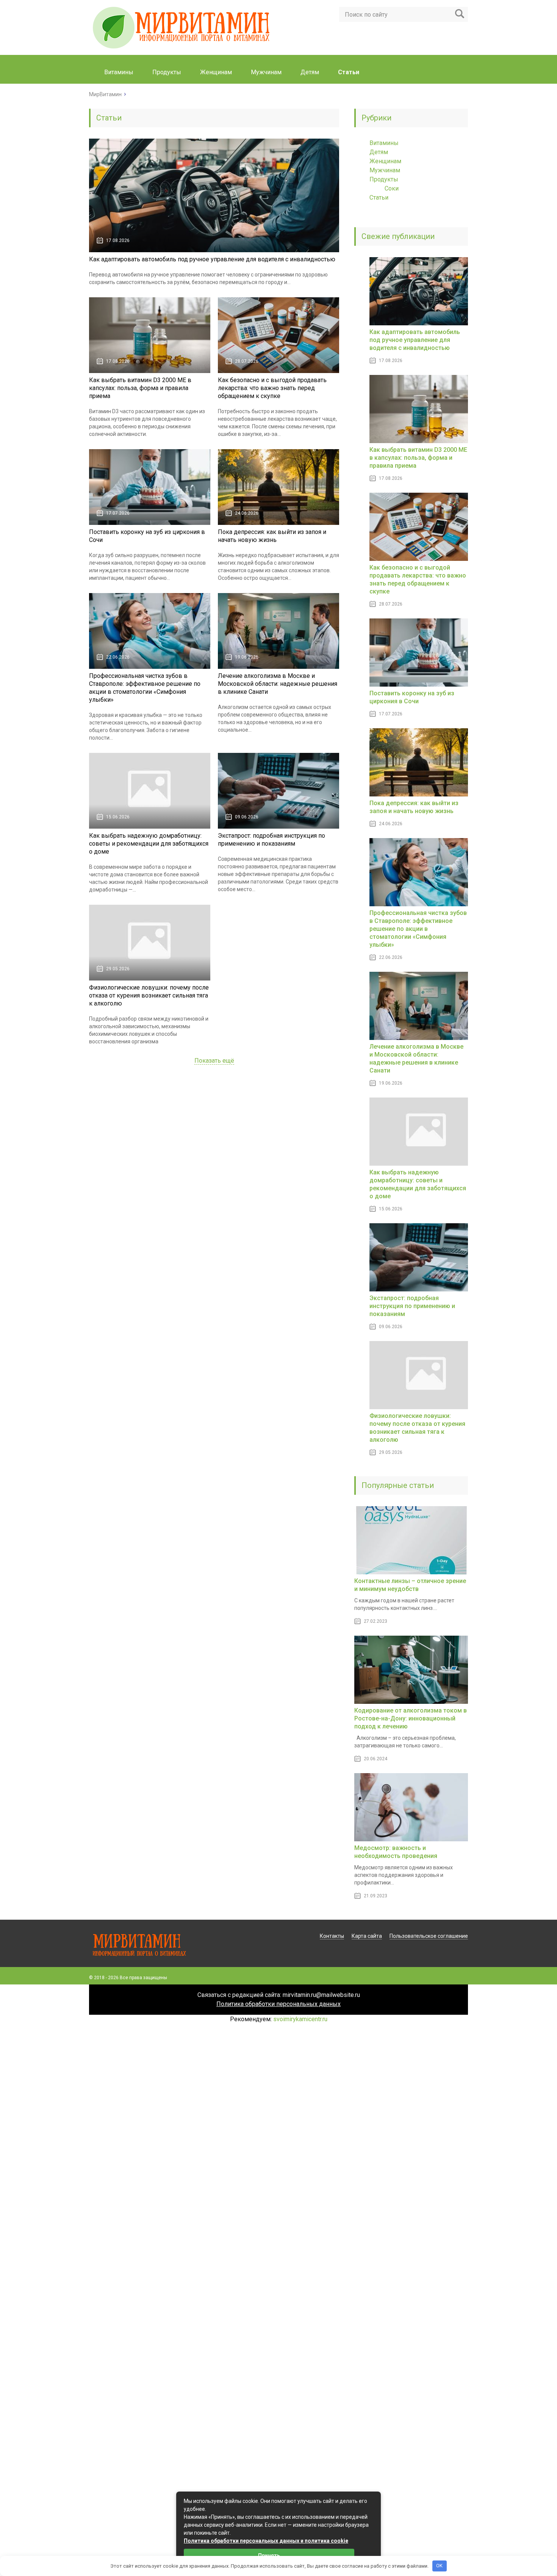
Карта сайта (367, 1936)
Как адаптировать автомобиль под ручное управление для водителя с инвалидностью (212, 259)
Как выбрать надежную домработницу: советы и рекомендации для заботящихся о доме (149, 844)
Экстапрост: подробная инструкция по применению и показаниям (412, 1306)
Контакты (332, 1936)
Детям (310, 72)
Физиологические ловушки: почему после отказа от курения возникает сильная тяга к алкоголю (149, 995)
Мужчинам (266, 72)
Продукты (167, 72)
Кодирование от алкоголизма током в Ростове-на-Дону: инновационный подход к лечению (411, 1718)
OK (439, 2566)
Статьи (379, 197)
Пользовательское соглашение (429, 1936)
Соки (392, 188)
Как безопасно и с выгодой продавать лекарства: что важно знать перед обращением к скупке (272, 388)
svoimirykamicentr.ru (300, 2019)
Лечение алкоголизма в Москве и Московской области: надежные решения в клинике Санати (278, 684)
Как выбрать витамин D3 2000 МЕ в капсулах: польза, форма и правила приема (140, 388)
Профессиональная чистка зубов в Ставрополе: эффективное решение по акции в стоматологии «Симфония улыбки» (418, 929)
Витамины (119, 72)
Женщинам (216, 72)
